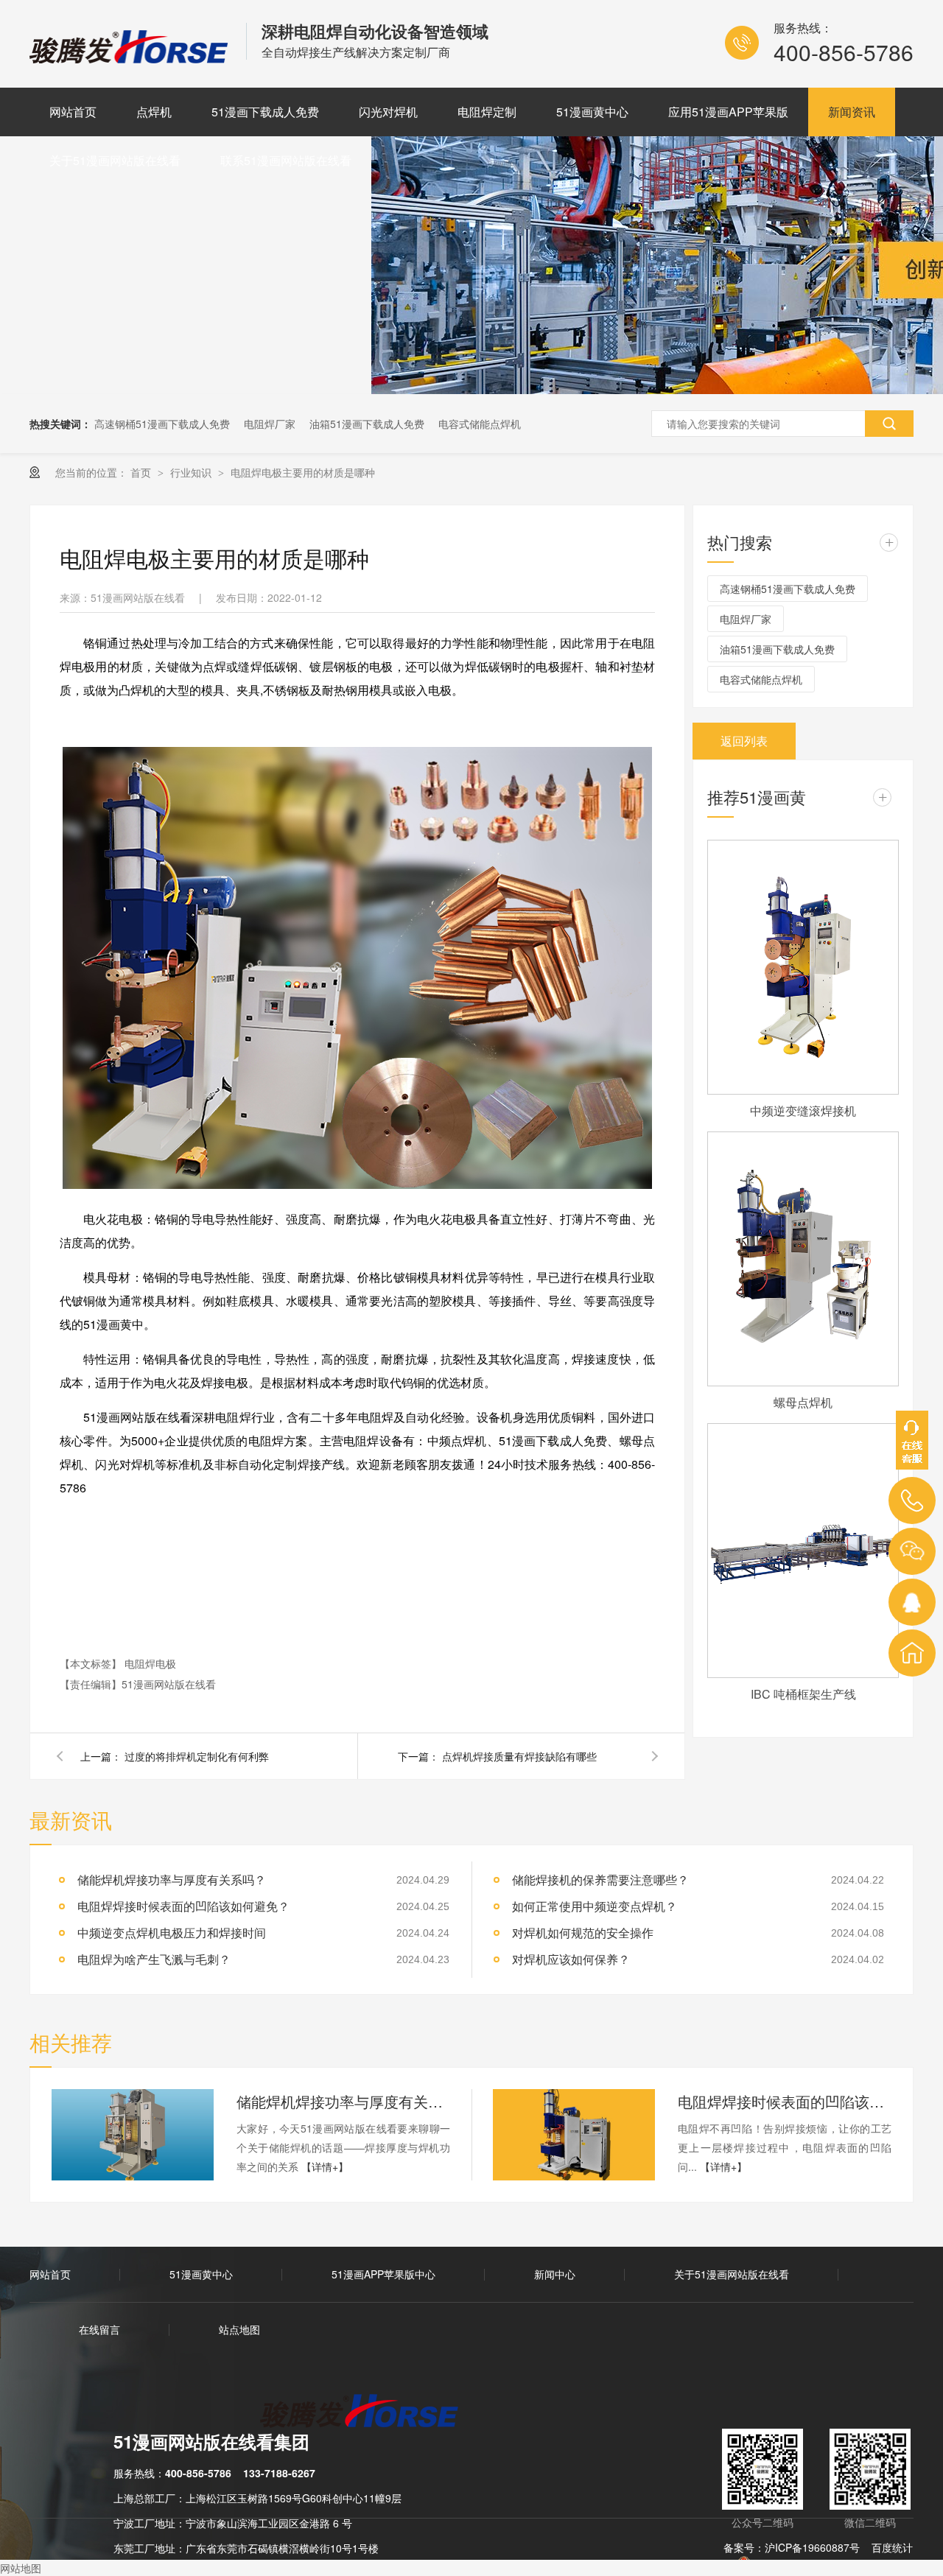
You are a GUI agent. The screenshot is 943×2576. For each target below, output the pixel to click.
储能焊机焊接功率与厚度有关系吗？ (172, 1880)
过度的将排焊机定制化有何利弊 (197, 1756)
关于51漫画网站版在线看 (115, 160)
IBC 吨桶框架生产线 (803, 1694)
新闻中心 (555, 2274)
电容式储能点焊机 (480, 424)
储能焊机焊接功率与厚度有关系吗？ (343, 2101)
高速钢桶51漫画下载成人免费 (162, 424)
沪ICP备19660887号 (812, 2547)
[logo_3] (368, 2412)
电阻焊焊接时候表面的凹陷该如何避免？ (785, 2101)
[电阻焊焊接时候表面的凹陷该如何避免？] (574, 2135)
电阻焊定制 (487, 112)
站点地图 (239, 2329)
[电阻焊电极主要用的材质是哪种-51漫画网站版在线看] (130, 58)
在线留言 (99, 2329)
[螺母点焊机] (803, 1259)
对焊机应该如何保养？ (571, 1959)
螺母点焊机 (803, 1402)
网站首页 (73, 112)
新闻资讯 (852, 112)
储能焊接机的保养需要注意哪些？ (600, 1880)
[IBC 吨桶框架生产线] (803, 1551)
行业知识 (192, 472)
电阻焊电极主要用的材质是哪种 (303, 472)
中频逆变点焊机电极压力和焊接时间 (172, 1933)
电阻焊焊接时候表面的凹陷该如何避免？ (183, 1906)
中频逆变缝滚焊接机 (803, 1110)
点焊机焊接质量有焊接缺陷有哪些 (519, 1756)
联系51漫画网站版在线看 (286, 160)
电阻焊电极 (150, 1663)
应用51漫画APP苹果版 (728, 112)
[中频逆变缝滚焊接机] (803, 967)
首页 (142, 472)
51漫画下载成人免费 (265, 112)
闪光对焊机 (388, 112)
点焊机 (154, 112)
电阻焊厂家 (270, 424)
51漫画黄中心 (592, 112)
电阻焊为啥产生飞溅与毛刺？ (154, 1959)
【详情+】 (325, 2166)
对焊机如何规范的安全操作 (583, 1933)
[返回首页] (912, 1653)
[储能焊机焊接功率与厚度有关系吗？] (133, 2135)
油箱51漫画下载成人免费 (367, 424)
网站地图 (21, 2568)
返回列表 (744, 741)
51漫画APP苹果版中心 (383, 2274)
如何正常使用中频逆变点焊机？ (595, 1906)
